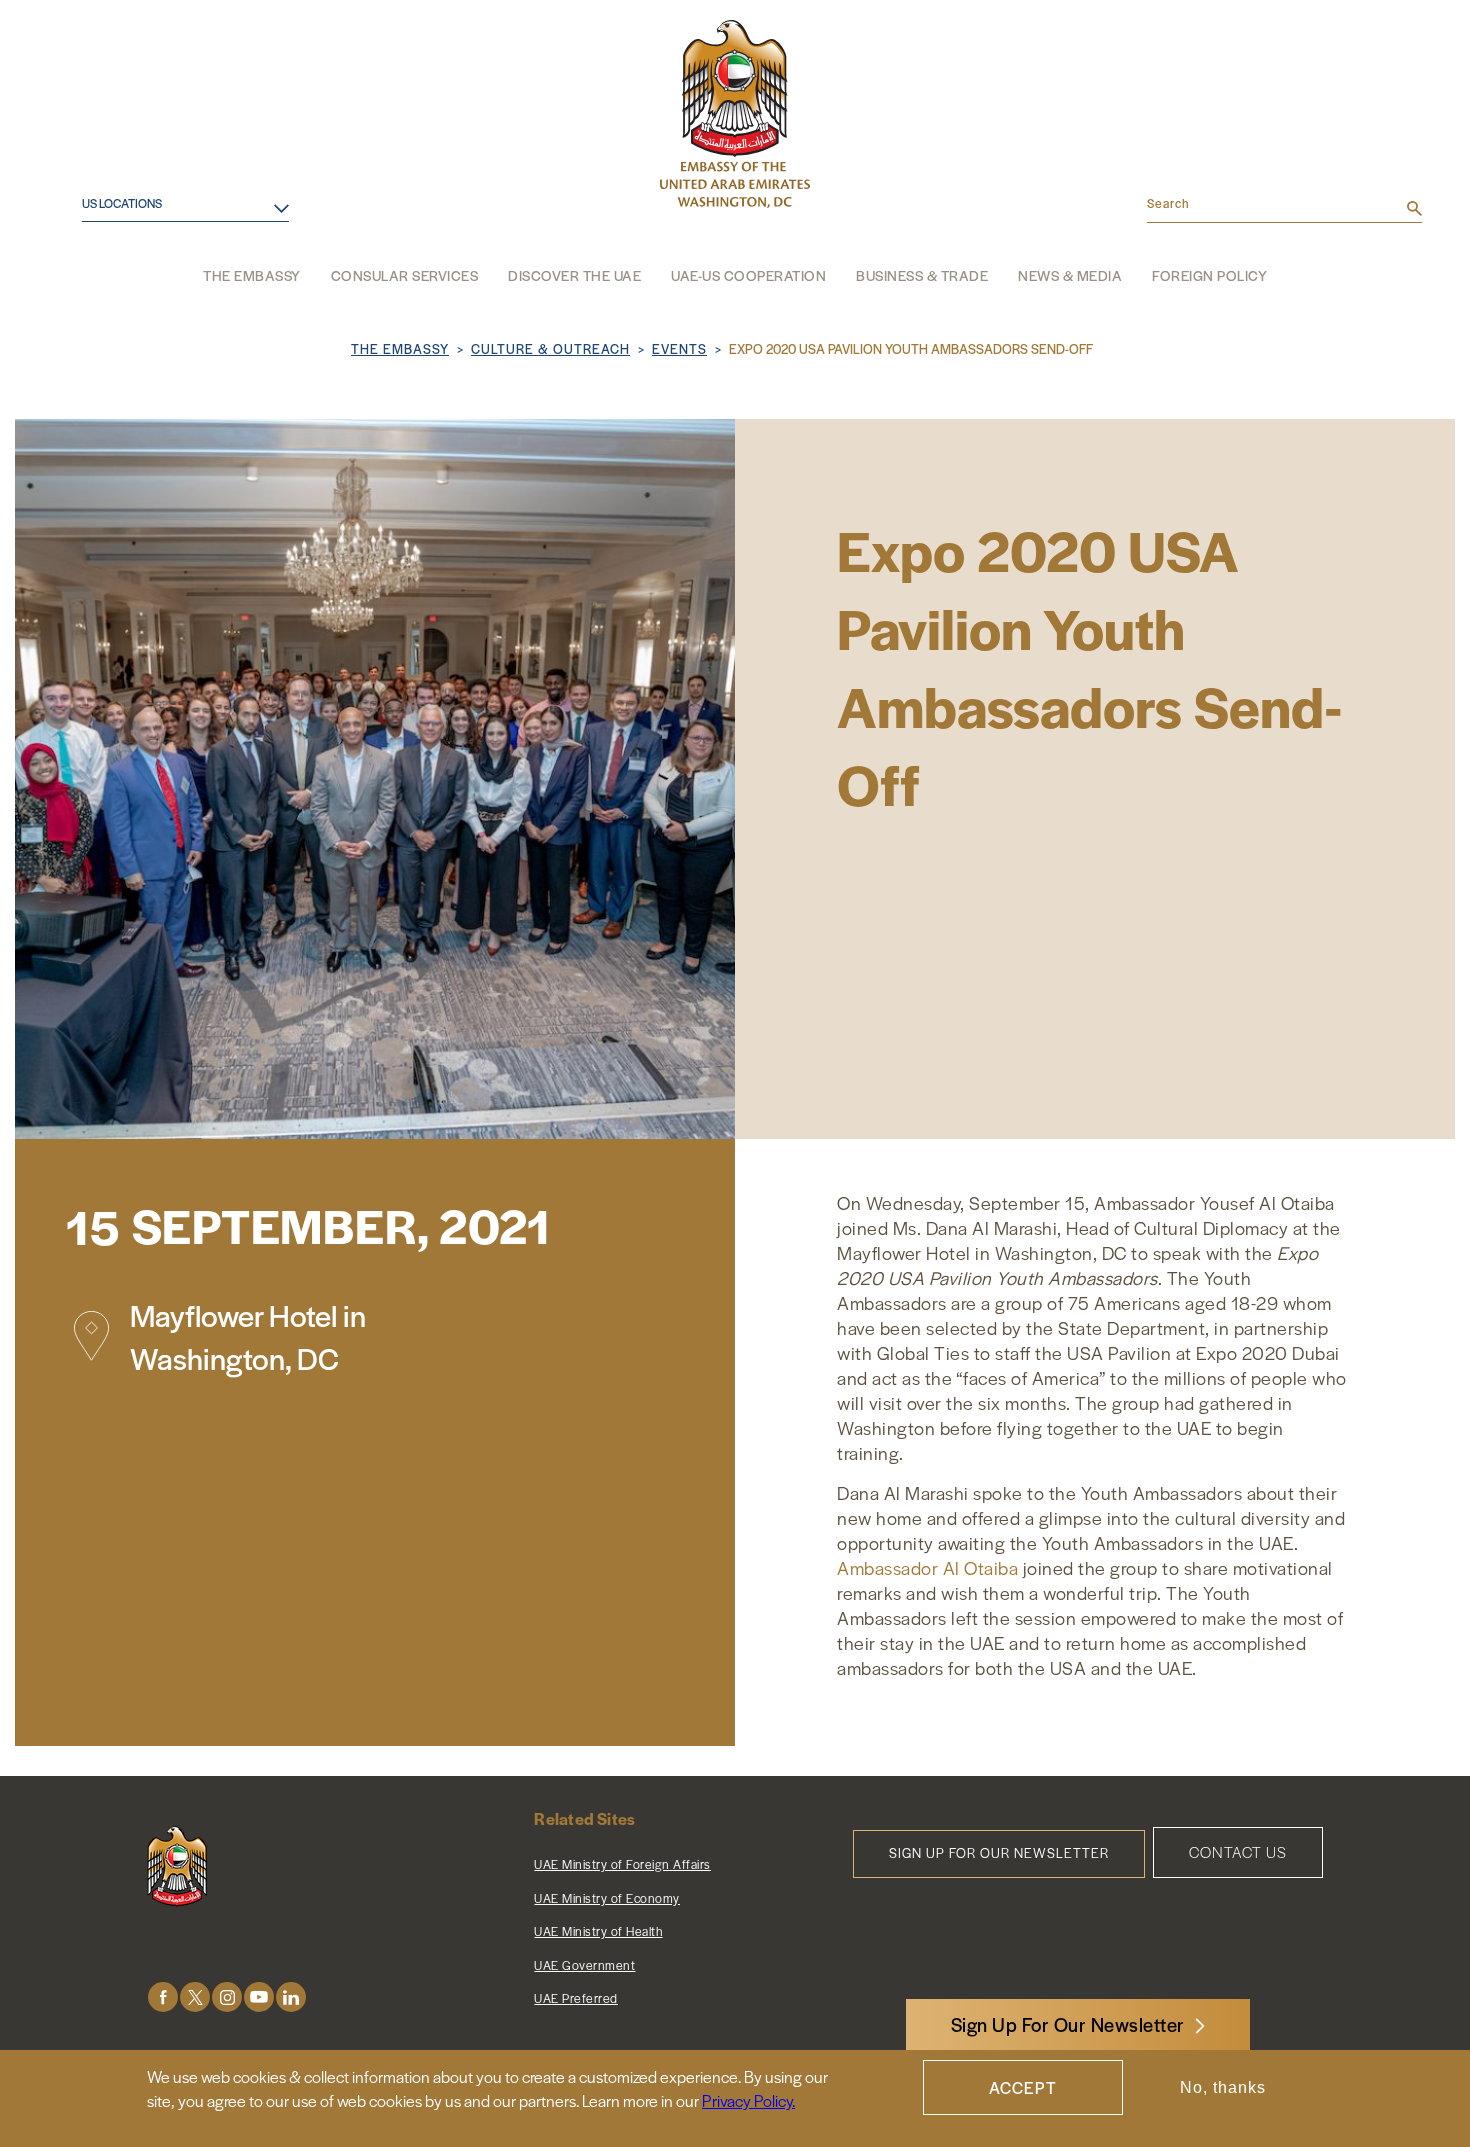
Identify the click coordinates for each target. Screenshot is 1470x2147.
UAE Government (584, 1965)
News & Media (1070, 275)
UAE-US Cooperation (748, 275)
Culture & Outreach (550, 348)
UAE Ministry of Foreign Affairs (622, 1864)
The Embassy (252, 275)
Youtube (259, 1997)
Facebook (163, 1997)
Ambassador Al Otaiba (927, 1567)
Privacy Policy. (748, 2100)
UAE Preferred (576, 1998)
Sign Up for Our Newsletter (999, 1852)
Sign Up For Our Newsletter (1068, 2024)
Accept (1023, 2087)
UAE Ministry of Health (598, 1931)
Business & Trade (922, 275)
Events (679, 348)
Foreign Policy (1209, 275)
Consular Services (405, 275)
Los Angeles (112, 261)
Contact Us (1238, 1851)
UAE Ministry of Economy (607, 1898)
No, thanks (1223, 2087)
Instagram (227, 1997)
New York (102, 293)
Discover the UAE (574, 275)
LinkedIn (291, 1997)
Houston (98, 228)
